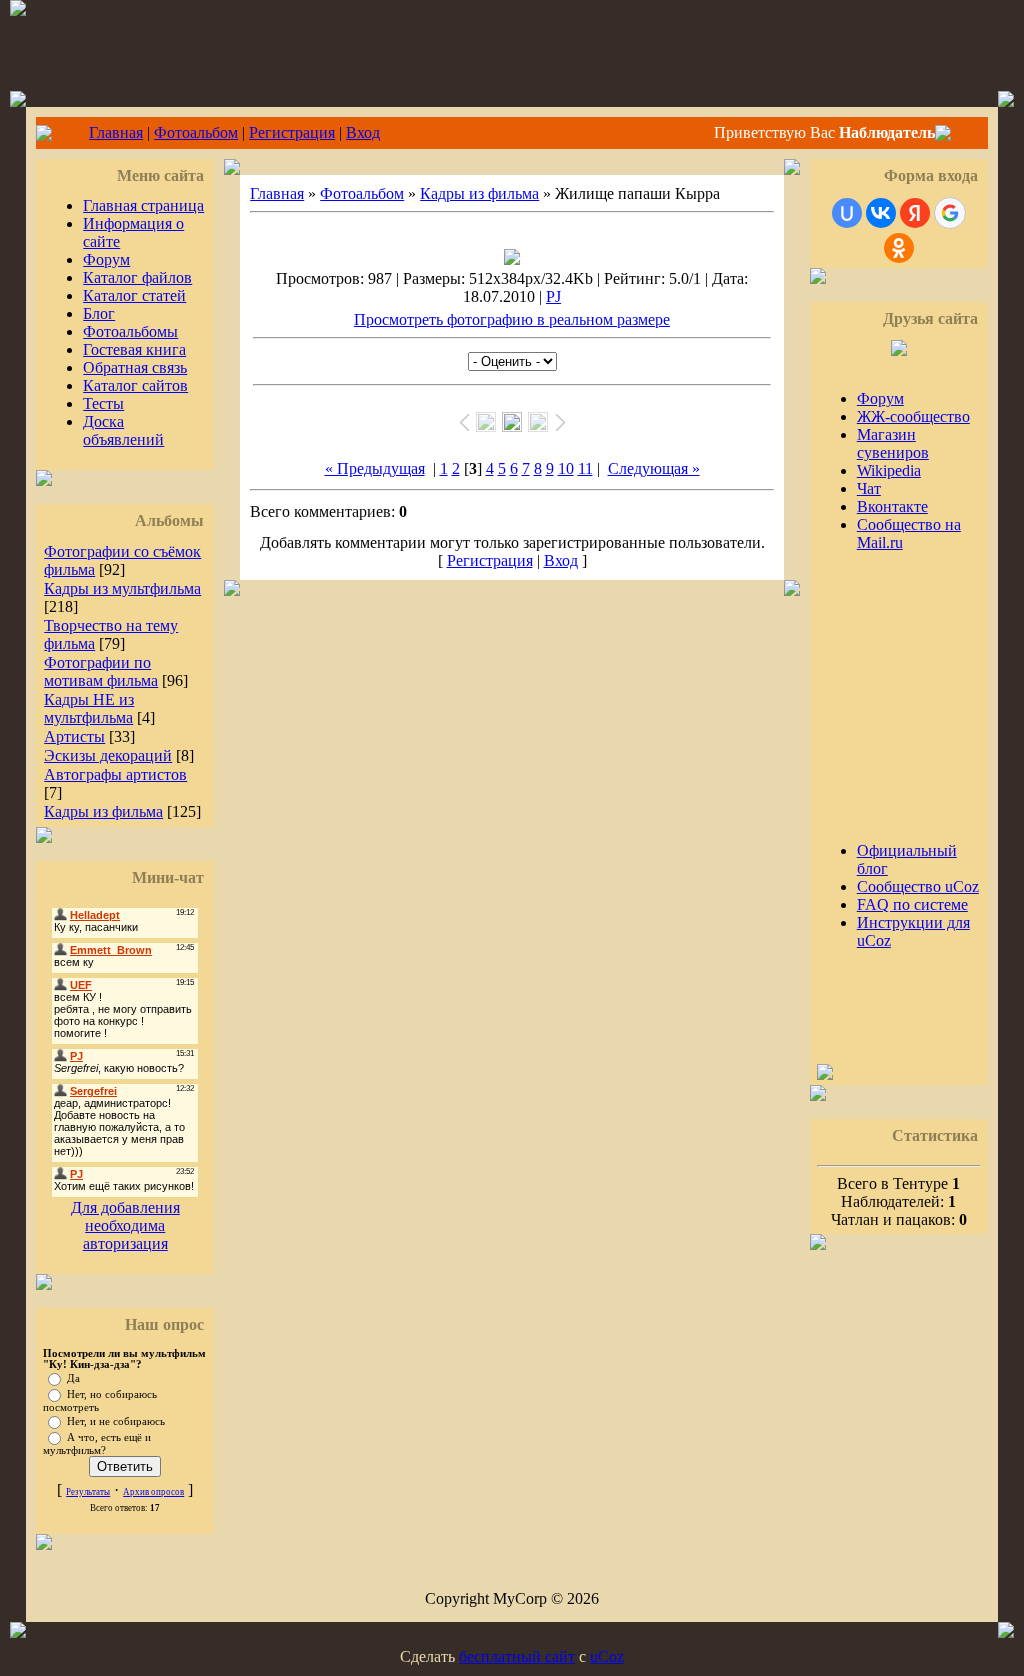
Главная (116, 132)
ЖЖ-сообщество (913, 416)
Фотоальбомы (130, 331)
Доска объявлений (123, 430)
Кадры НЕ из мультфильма (89, 708)
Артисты (74, 736)
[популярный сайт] (825, 1074)
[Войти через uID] (847, 213)
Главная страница (143, 205)
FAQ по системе (912, 904)
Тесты (103, 403)
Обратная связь (135, 367)
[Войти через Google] (950, 213)
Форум (106, 259)
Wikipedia (889, 470)
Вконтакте (892, 506)
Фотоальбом (196, 132)
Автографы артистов (115, 774)
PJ (553, 296)
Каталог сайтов (135, 385)
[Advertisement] (877, 688)
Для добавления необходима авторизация (125, 1225)
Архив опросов (153, 1492)
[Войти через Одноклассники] (899, 248)
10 (566, 468)
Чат (869, 488)
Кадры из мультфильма (122, 588)
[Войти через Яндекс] (915, 213)
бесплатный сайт (517, 1656)
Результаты (88, 1492)
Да (73, 1378)
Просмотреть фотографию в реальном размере (512, 319)
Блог (99, 313)
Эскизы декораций (108, 755)
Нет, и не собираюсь (116, 1421)
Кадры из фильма (103, 811)
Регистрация (292, 132)
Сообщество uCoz (918, 886)
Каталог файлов (137, 277)
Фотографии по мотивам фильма (101, 671)
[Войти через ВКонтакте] (881, 213)
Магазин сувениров (893, 443)
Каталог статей (134, 295)
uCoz (607, 1656)
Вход (363, 132)
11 (585, 468)
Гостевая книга (134, 349)
